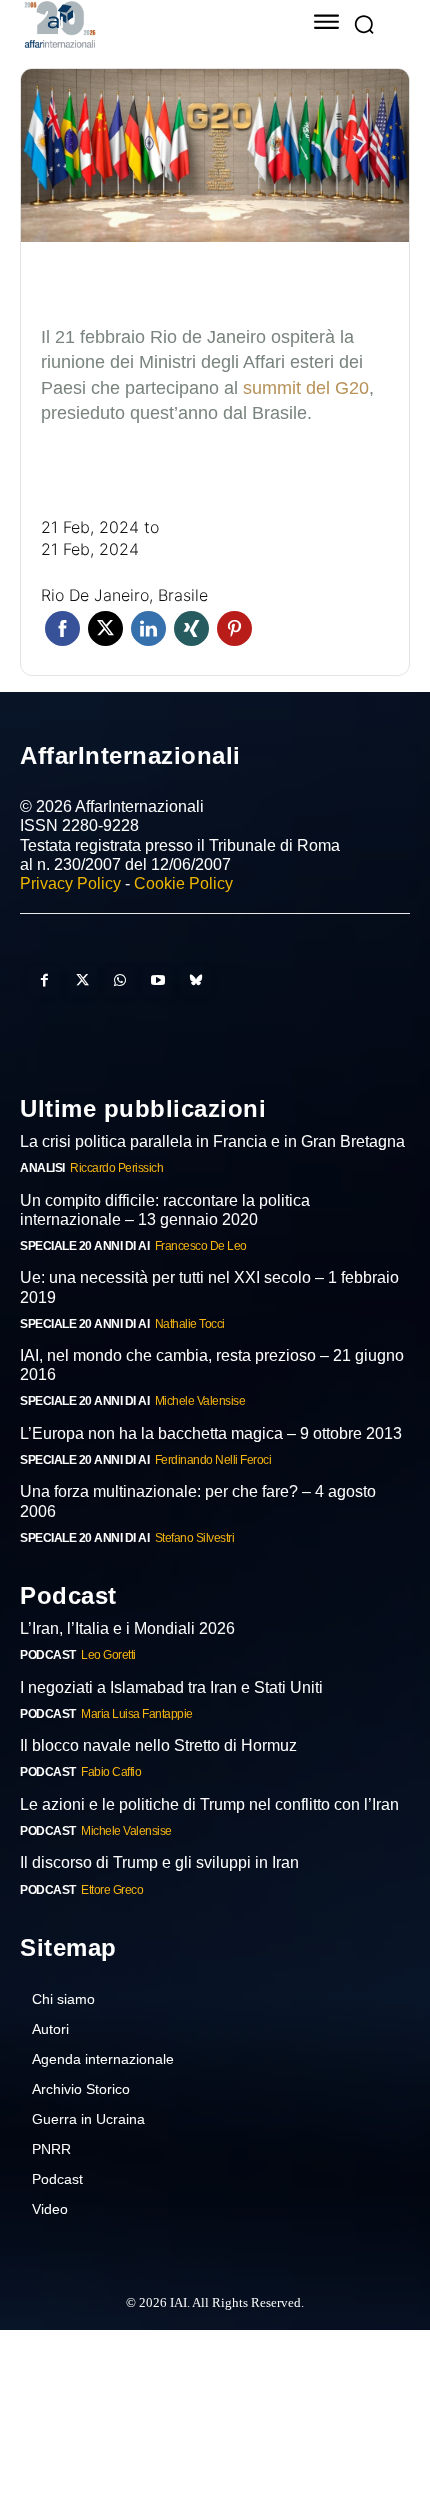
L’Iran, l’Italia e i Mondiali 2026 (125, 1628)
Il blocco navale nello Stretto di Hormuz (157, 1745)
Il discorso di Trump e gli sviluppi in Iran (159, 1862)
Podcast (46, 1654)
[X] (82, 981)
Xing (191, 628)
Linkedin (148, 628)
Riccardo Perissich (112, 1167)
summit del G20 (306, 388)
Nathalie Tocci (179, 1323)
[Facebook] (44, 981)
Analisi (40, 1167)
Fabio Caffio (108, 1771)
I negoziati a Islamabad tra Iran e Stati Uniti (169, 1687)
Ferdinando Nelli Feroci (203, 1459)
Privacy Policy (70, 883)
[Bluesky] (196, 981)
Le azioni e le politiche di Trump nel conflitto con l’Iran (207, 1804)
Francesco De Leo (189, 1245)
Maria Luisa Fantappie (134, 1713)
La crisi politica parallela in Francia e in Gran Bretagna (204, 1141)
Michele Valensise (188, 1400)
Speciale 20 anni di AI (78, 1245)
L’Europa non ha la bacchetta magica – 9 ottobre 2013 (208, 1433)
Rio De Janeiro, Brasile (124, 595)
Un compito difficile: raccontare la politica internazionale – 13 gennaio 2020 (213, 1210)
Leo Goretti (106, 1654)
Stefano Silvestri (183, 1537)
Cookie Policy (183, 883)
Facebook (62, 628)
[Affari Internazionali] (140, 24)
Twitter (105, 628)
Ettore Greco (110, 1889)
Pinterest (234, 628)
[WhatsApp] (120, 981)
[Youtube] (158, 981)
